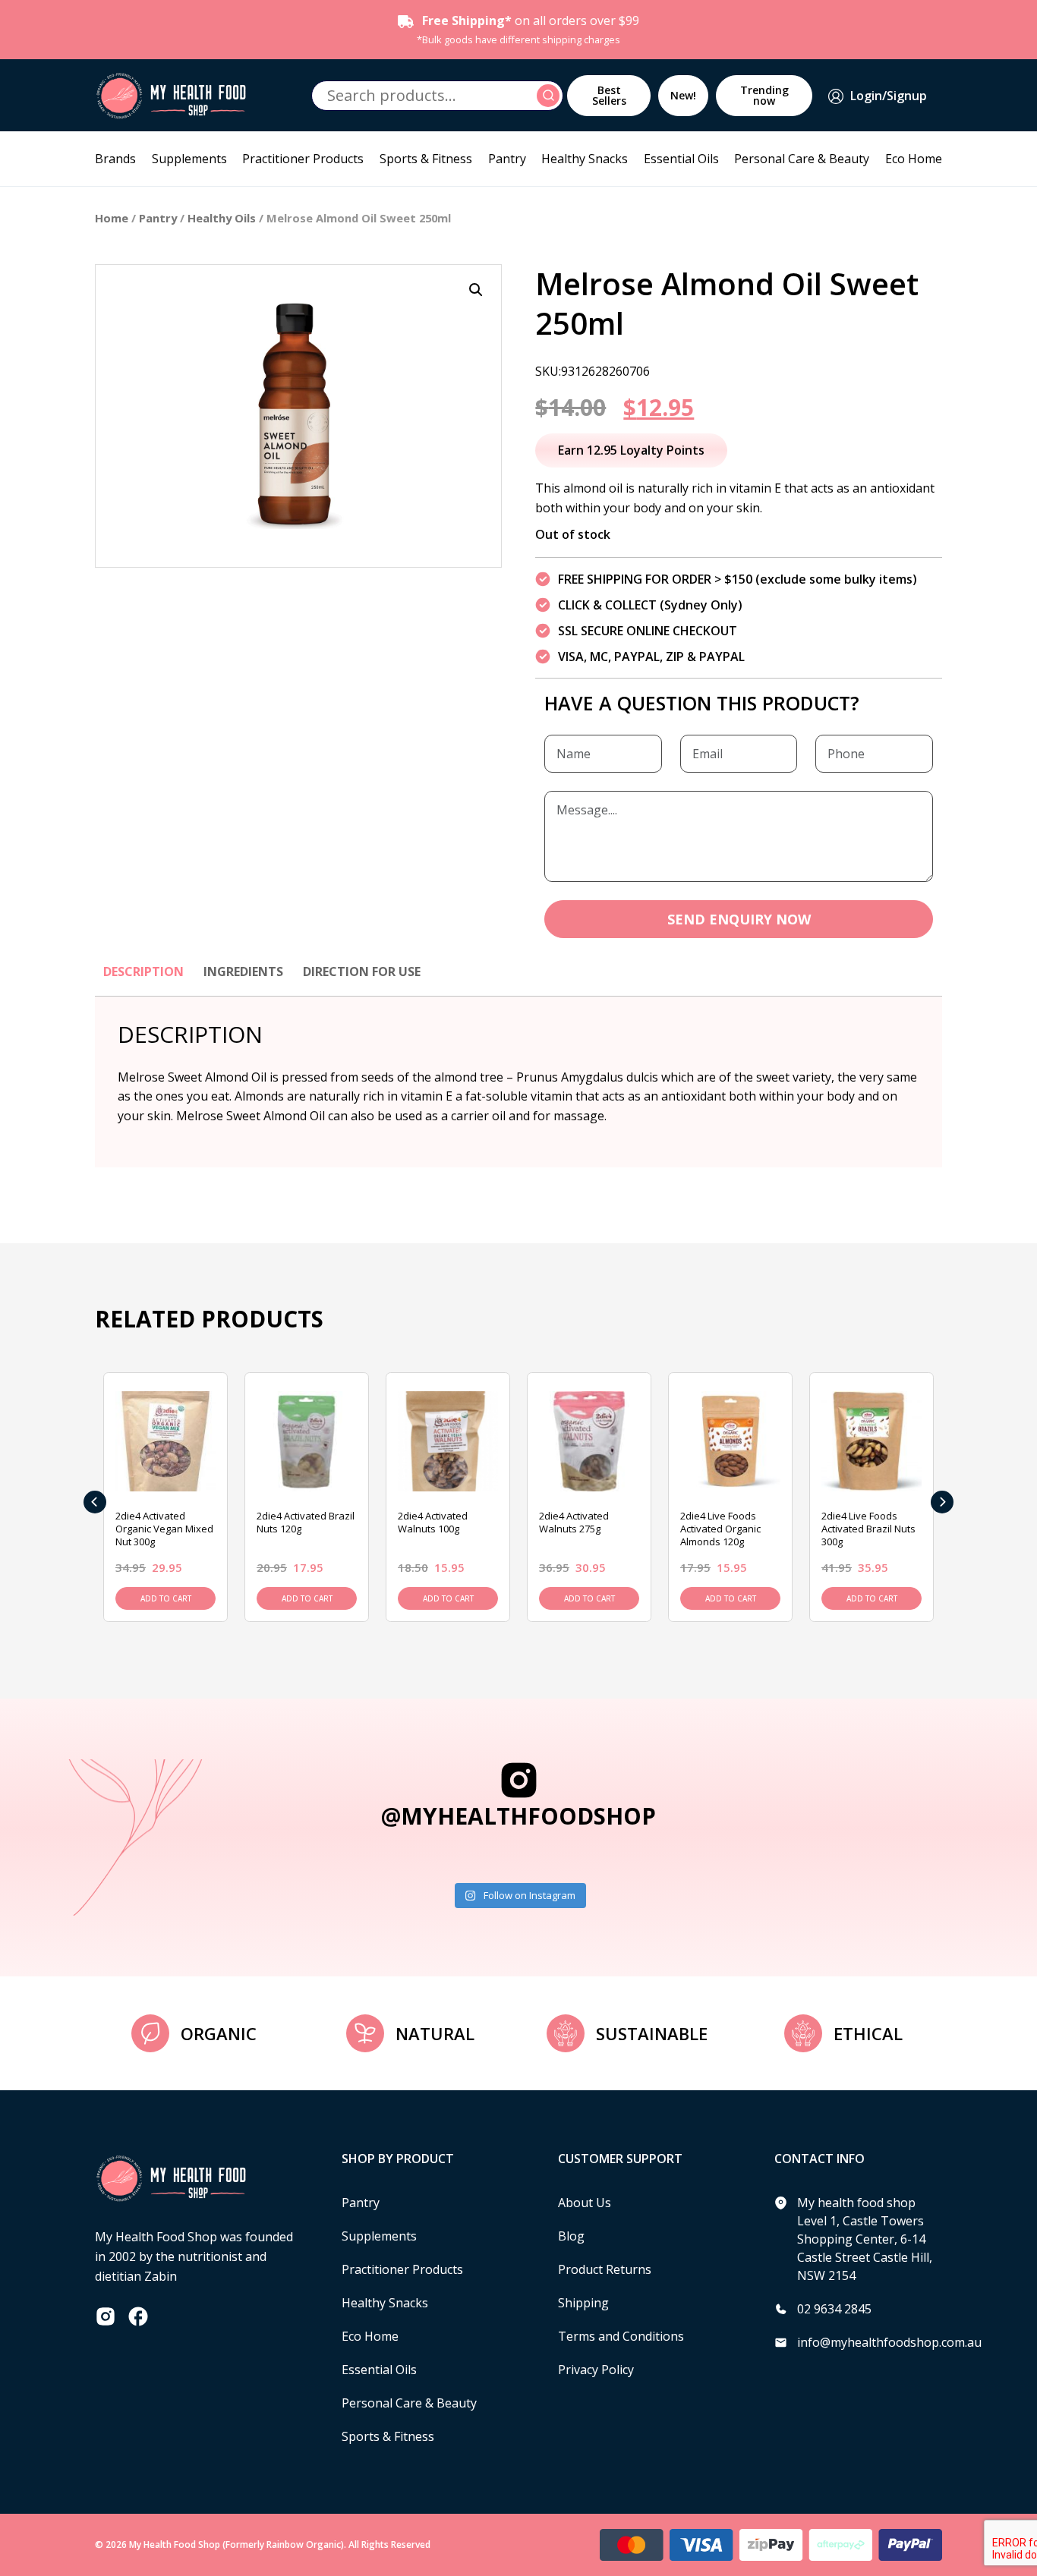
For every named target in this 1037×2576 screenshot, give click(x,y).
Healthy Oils (222, 218)
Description (143, 972)
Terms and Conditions (621, 2336)
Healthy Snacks (585, 159)
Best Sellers (609, 95)
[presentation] (95, 1502)
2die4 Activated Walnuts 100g (433, 1522)
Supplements (189, 159)
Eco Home (914, 159)
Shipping (583, 2303)
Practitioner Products (303, 159)
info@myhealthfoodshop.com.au (889, 2342)
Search (550, 96)
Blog (571, 2236)
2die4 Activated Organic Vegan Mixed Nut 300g (164, 1529)
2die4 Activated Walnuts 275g (574, 1522)
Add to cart (166, 1598)
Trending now (764, 95)
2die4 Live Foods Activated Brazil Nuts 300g (868, 1529)
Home (112, 218)
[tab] (143, 979)
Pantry (507, 159)
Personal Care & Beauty (802, 159)
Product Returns (605, 2269)
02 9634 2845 (834, 2309)
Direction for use (362, 972)
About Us (585, 2203)
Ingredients (243, 972)
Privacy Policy (596, 2370)
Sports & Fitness (426, 159)
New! (683, 95)
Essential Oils (681, 159)
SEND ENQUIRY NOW (739, 919)
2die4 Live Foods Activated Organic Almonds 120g (720, 1529)
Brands (115, 159)
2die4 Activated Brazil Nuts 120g (306, 1522)
